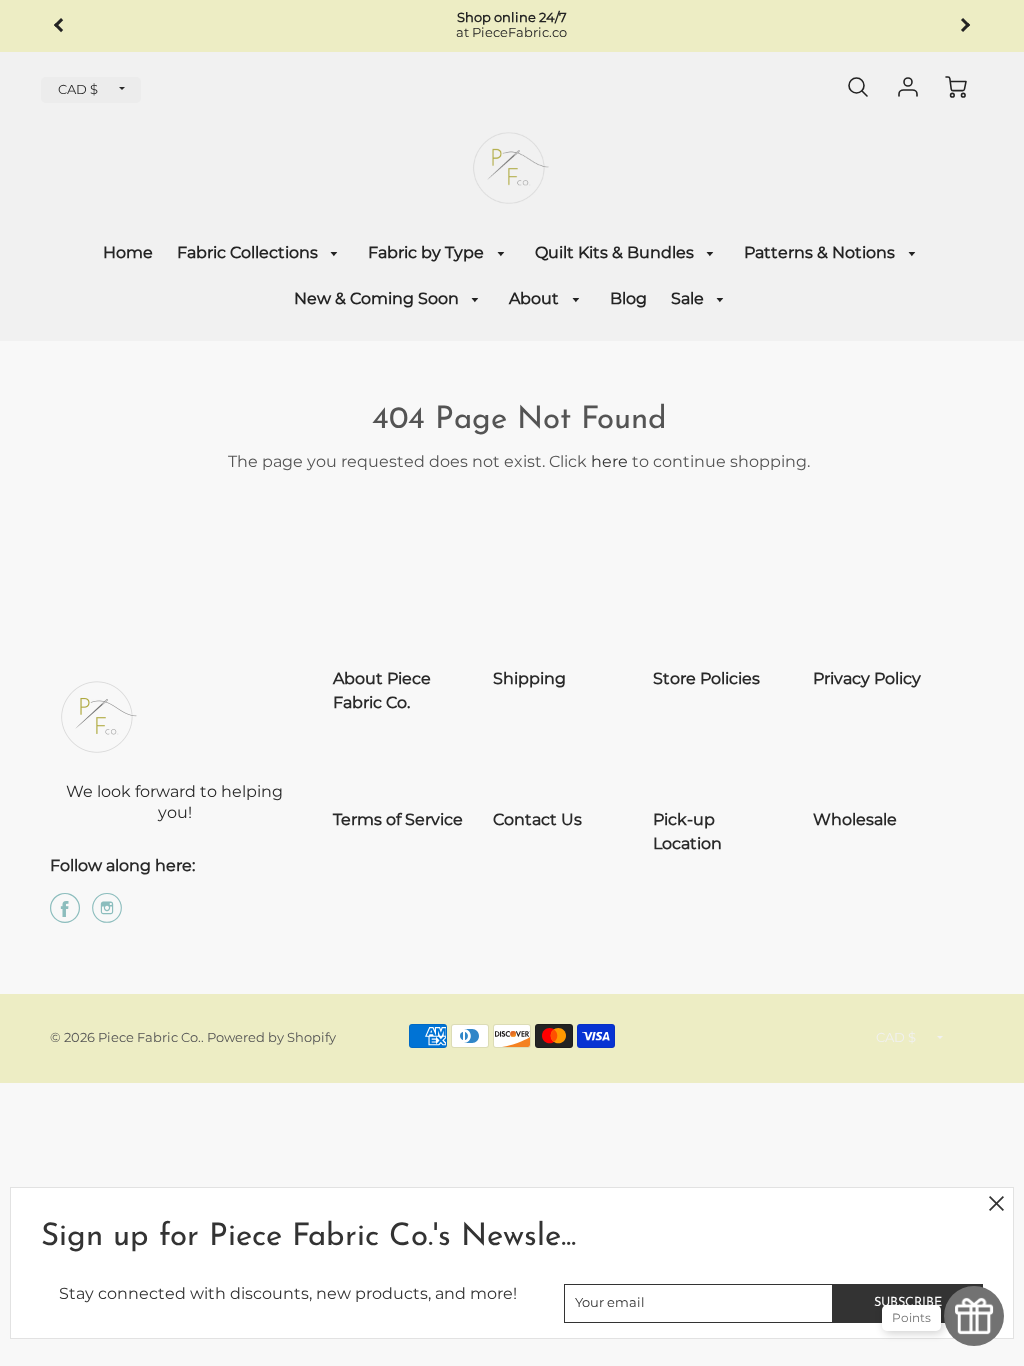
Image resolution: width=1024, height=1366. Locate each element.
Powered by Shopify (271, 1037)
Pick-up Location (687, 831)
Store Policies (706, 678)
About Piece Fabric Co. (382, 690)
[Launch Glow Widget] (974, 1316)
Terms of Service (398, 819)
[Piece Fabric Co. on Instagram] (107, 915)
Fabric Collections (249, 252)
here (609, 461)
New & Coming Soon (378, 298)
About (536, 298)
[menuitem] (128, 253)
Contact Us (537, 819)
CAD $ (78, 89)
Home (128, 252)
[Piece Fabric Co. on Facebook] (65, 915)
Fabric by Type (428, 252)
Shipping (529, 678)
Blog (628, 298)
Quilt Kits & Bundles (616, 252)
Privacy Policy (867, 678)
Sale (689, 298)
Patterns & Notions (821, 252)
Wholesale (855, 819)
